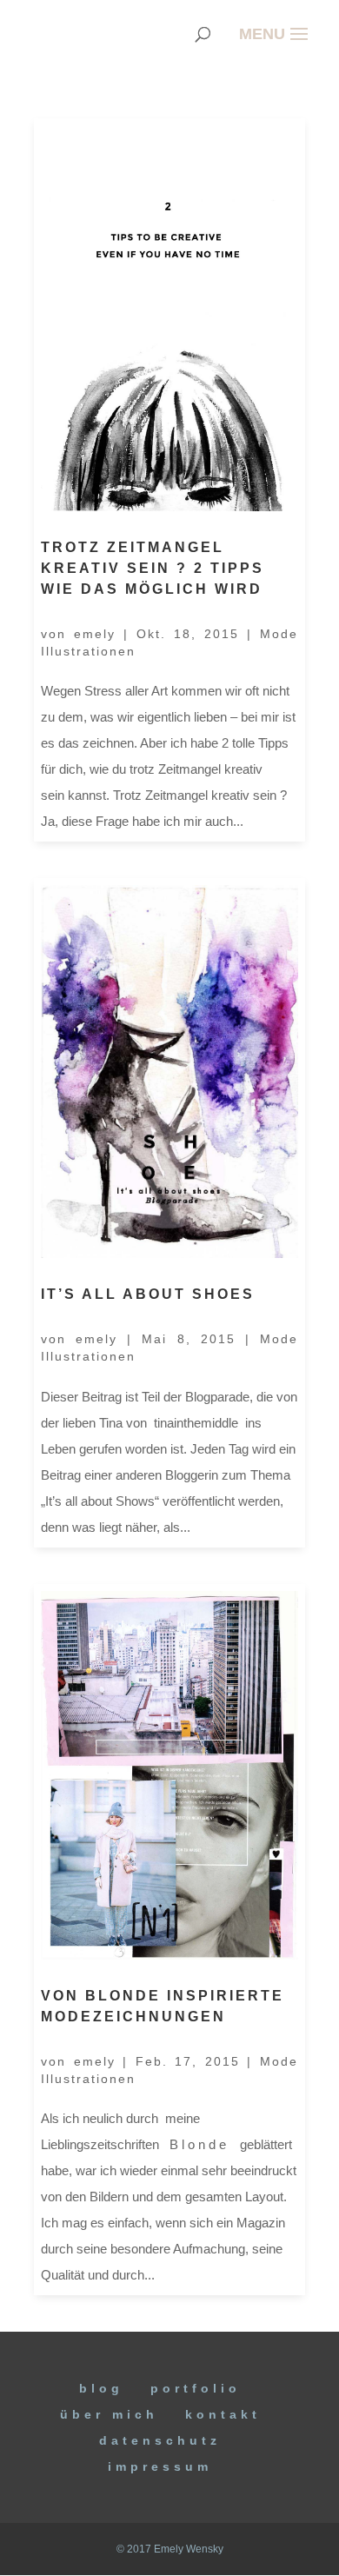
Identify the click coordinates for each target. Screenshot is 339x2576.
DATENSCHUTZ (160, 2440)
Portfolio (196, 2388)
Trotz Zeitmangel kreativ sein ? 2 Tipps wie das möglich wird (153, 568)
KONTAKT (223, 2414)
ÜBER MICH (109, 2414)
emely (95, 634)
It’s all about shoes (148, 1294)
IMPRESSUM (160, 2466)
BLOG (101, 2388)
